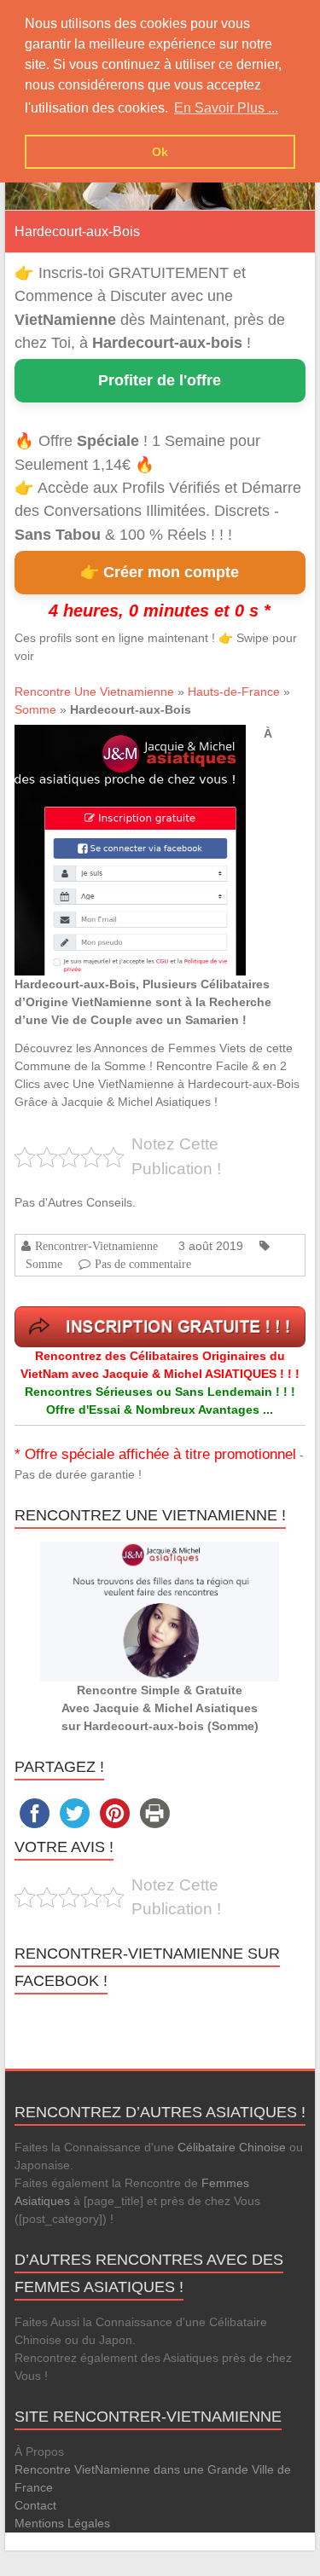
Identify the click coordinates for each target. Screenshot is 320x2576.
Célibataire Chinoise (232, 2147)
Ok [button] (160, 152)
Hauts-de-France (234, 692)
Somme (35, 709)
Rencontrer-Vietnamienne (96, 1246)
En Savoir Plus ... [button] (226, 108)
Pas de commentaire (143, 1264)
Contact (35, 2505)
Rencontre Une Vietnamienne (94, 692)
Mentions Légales (62, 2523)
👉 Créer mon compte (160, 572)
